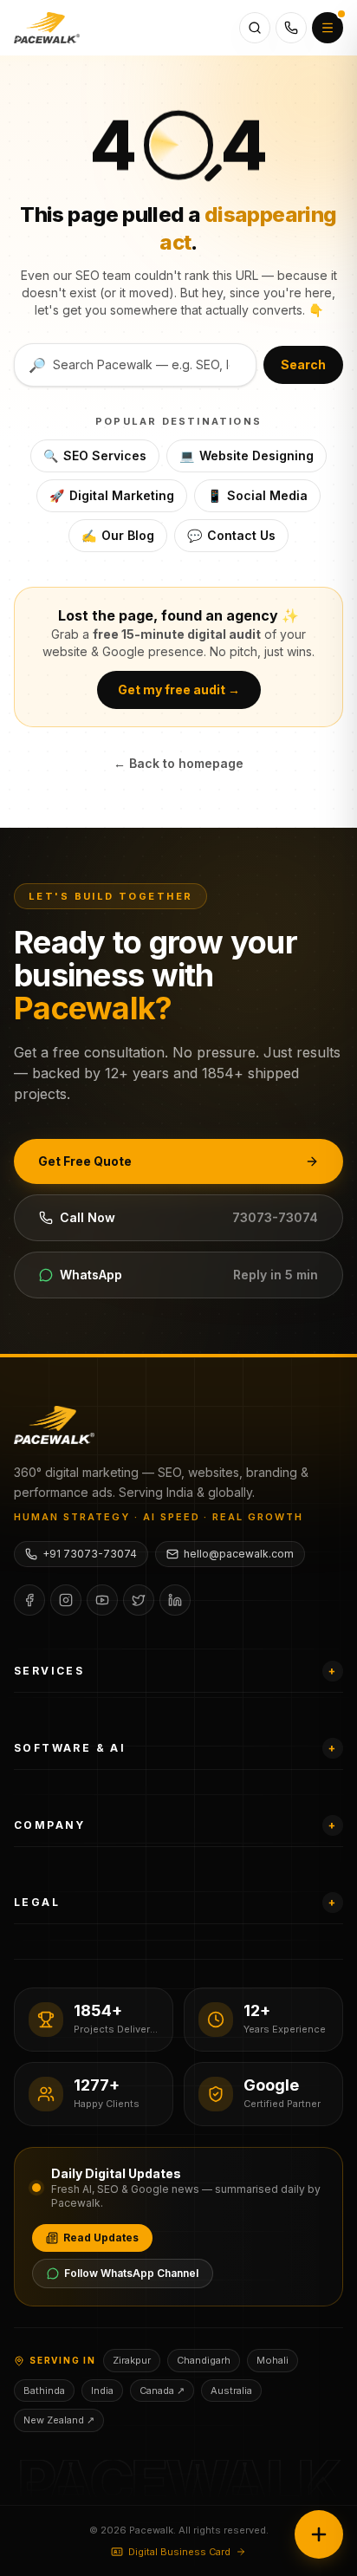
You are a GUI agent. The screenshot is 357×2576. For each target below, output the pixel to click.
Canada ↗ (162, 2391)
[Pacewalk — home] (47, 28)
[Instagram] (66, 1600)
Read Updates (101, 2238)
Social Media (257, 495)
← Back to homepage (178, 763)
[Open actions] (319, 2534)
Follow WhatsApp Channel (131, 2273)
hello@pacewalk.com (239, 1554)
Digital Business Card (179, 2552)
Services (175, 1671)
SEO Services (95, 455)
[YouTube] (102, 1600)
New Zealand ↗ (59, 2420)
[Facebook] (29, 1600)
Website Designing (247, 455)
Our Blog (118, 535)
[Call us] (291, 28)
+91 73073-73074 (90, 1554)
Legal (175, 1902)
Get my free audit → (179, 690)
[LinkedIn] (175, 1600)
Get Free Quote (85, 1161)
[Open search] (255, 28)
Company (175, 1825)
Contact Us (231, 535)
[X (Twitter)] (139, 1600)
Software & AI (175, 1748)
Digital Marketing (112, 495)
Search (303, 364)
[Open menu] (328, 28)
